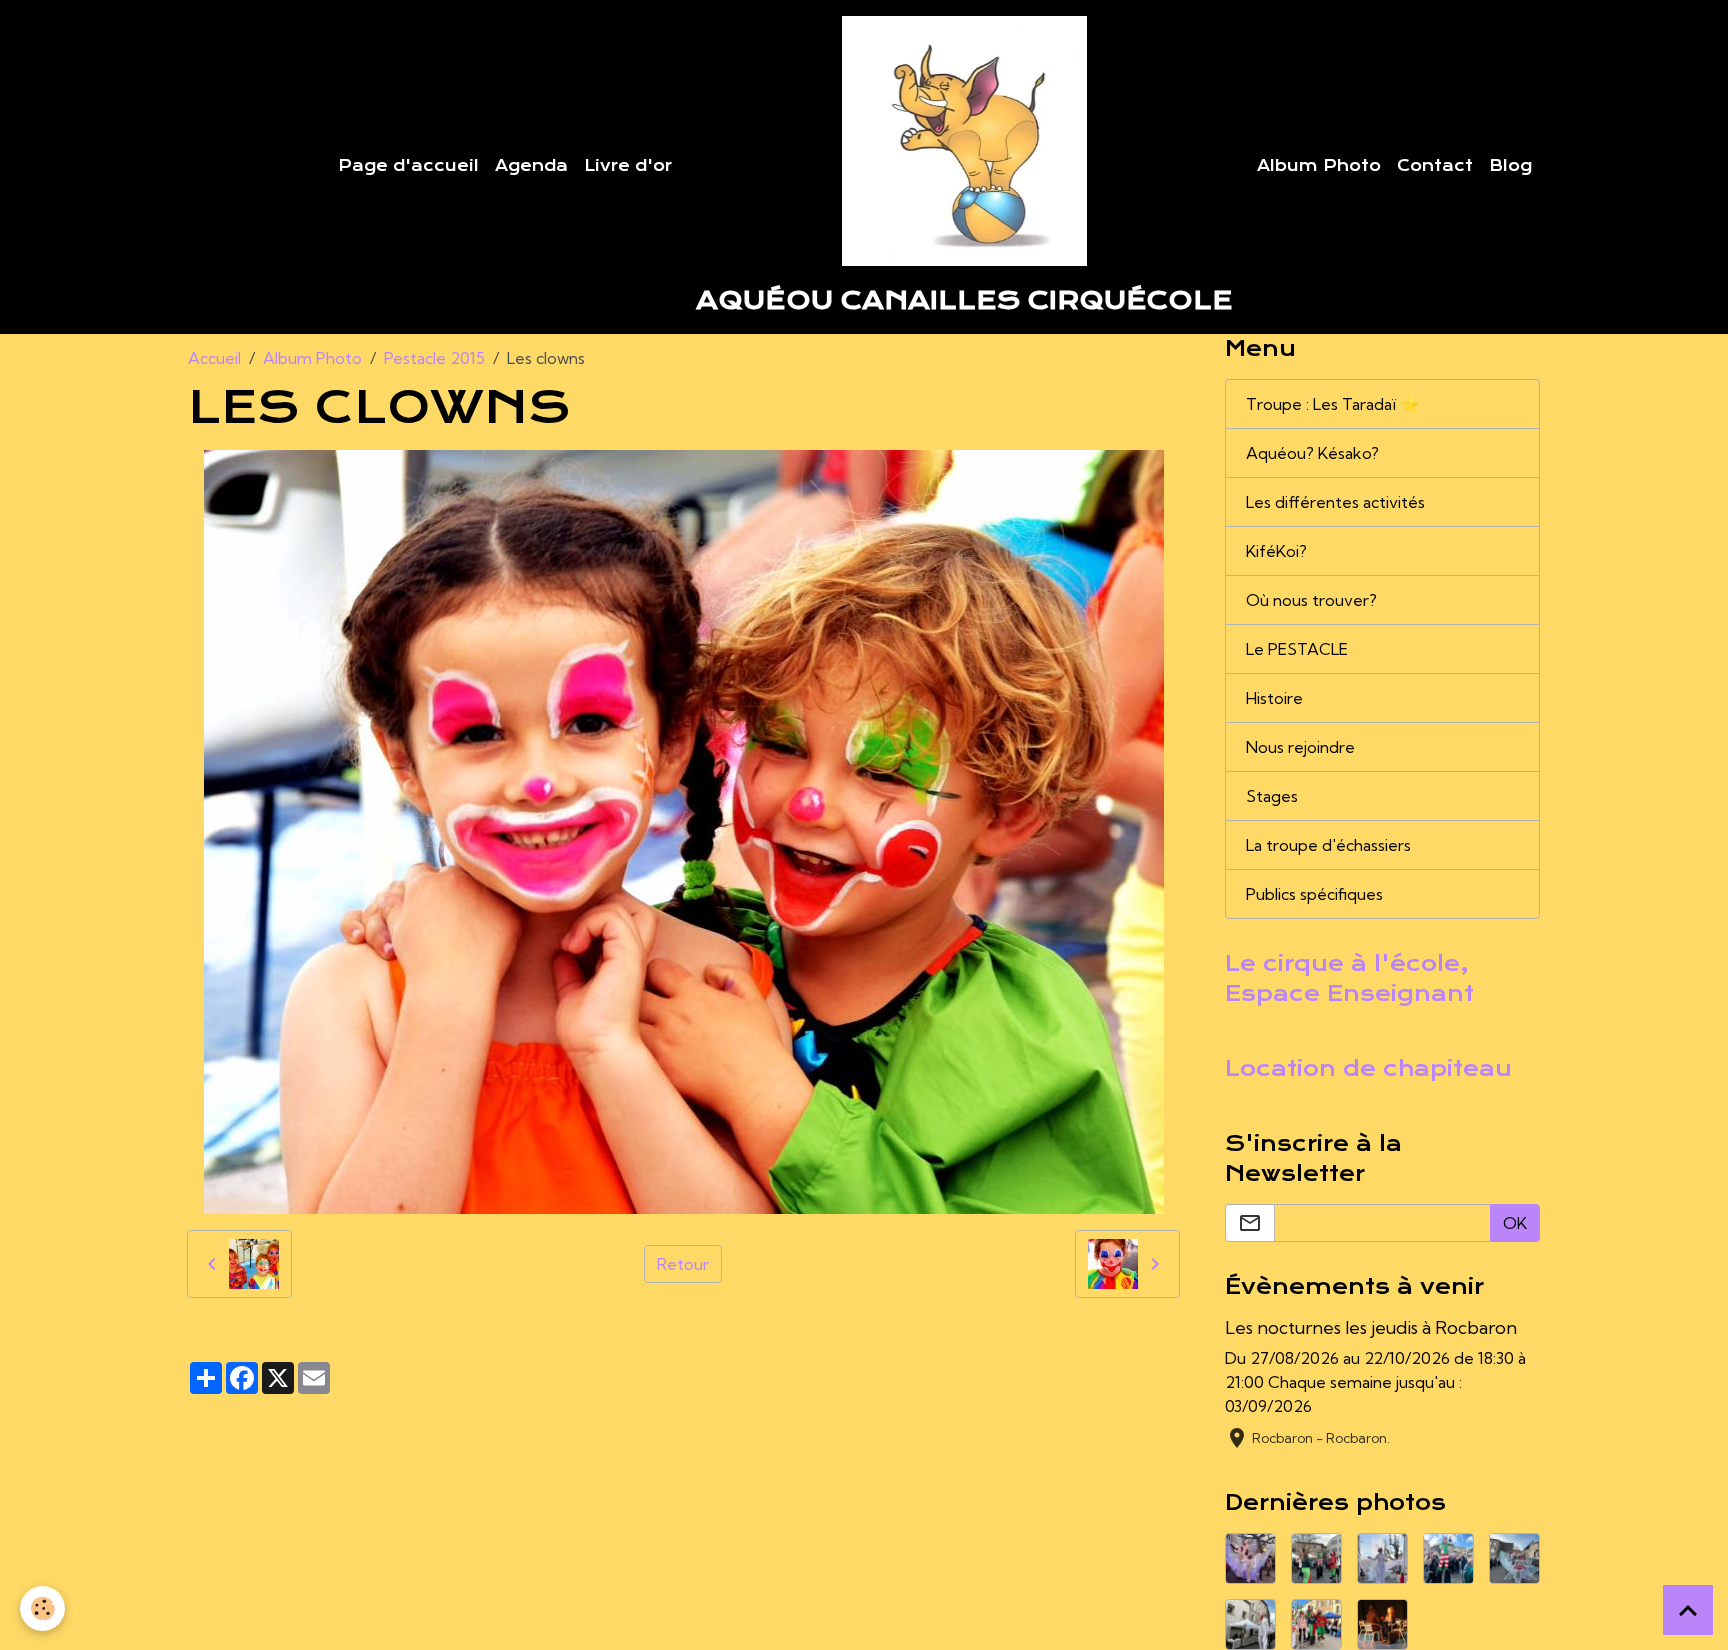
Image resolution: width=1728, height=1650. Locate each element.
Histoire (1274, 698)
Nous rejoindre (1300, 747)
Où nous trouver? (1311, 600)
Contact (1435, 166)
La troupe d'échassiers (1328, 845)
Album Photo (1319, 166)
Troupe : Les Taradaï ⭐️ (1333, 404)
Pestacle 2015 (434, 358)
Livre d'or (628, 166)
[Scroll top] (1688, 1610)
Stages (1272, 796)
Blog (1510, 166)
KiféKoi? (1276, 551)
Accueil (214, 358)
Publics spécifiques (1314, 894)
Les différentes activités (1335, 502)
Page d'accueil (408, 166)
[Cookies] (42, 1608)
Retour (683, 1264)
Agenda (531, 166)
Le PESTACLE (1297, 649)
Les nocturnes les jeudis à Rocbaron (1371, 1327)
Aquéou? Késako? (1312, 453)
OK (1515, 1223)
